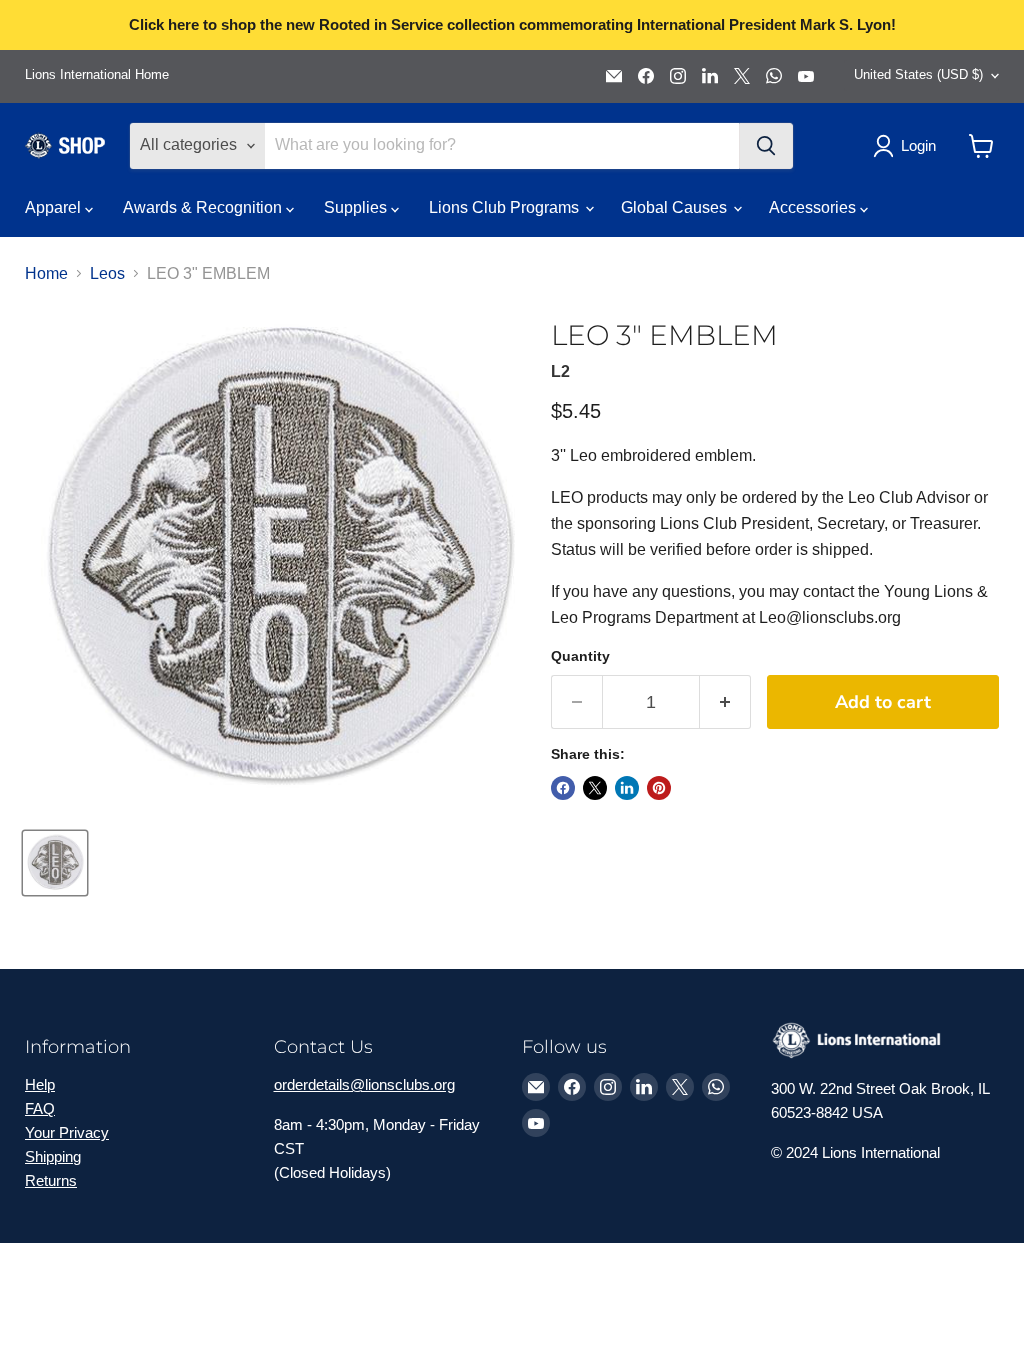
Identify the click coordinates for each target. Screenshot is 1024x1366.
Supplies (357, 207)
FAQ (40, 1108)
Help (40, 1084)
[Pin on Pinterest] (659, 788)
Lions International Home (97, 75)
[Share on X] (595, 788)
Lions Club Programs (506, 207)
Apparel (55, 207)
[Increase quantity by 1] (725, 702)
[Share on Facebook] (563, 788)
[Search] (766, 146)
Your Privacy (67, 1132)
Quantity (580, 656)
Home (46, 273)
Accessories (814, 207)
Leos (107, 273)
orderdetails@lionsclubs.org (364, 1084)
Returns (51, 1180)
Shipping (53, 1156)
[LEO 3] (55, 863)
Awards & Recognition (204, 207)
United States (918, 74)
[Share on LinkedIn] (627, 788)
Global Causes (676, 207)
